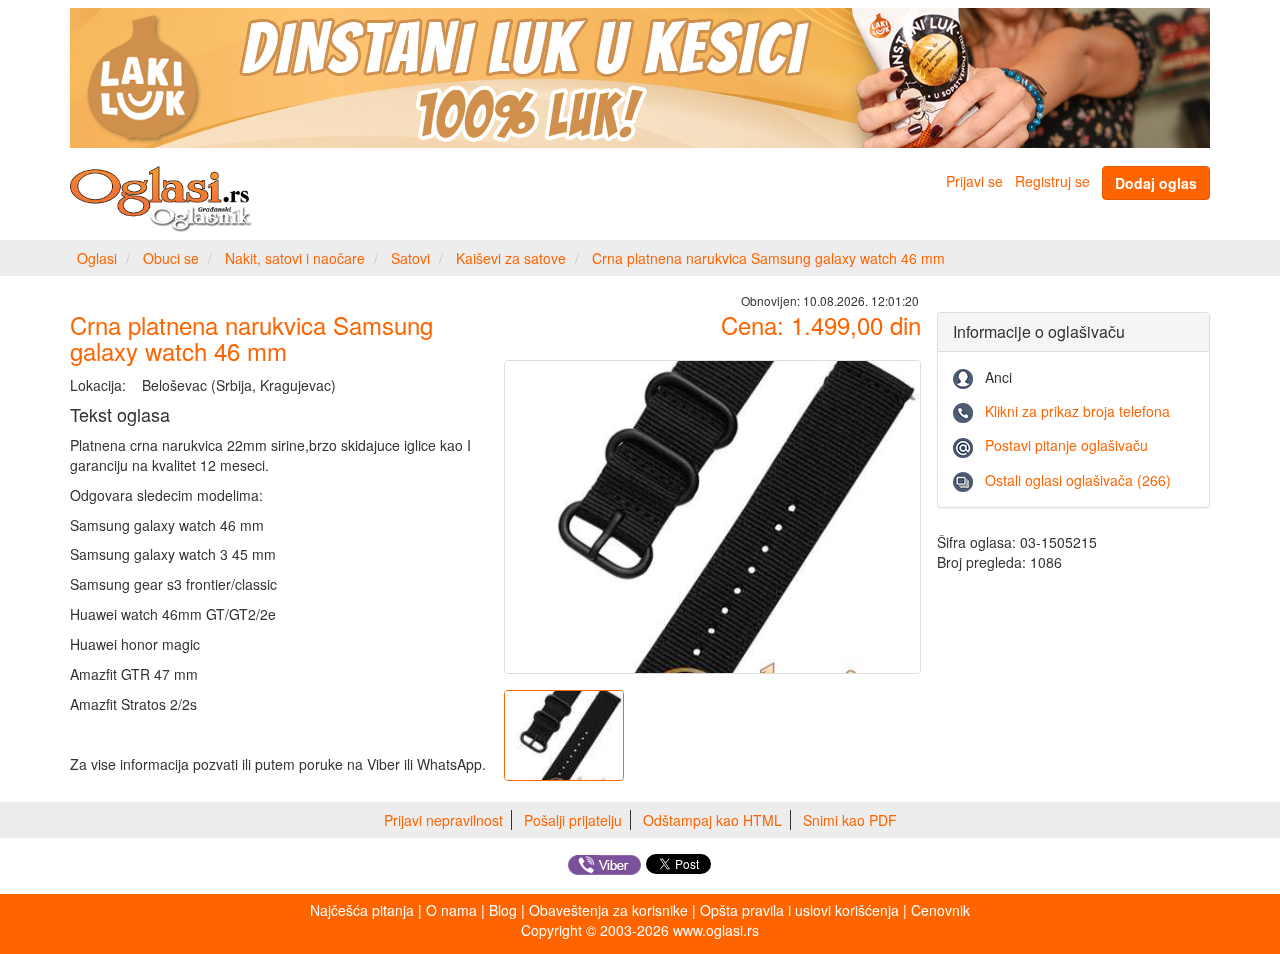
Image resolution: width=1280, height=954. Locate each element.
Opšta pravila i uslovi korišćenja (799, 910)
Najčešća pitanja (362, 910)
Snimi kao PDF (850, 820)
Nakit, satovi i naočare (295, 258)
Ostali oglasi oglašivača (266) (1078, 480)
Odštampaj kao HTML (712, 820)
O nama (451, 910)
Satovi (410, 258)
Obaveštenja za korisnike (608, 910)
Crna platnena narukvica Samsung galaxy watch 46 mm (768, 258)
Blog (503, 910)
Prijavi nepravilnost (443, 820)
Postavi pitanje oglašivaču (1066, 445)
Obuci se (171, 258)
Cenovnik (940, 910)
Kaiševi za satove (511, 258)
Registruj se (1052, 181)
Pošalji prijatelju (573, 820)
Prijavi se (974, 181)
